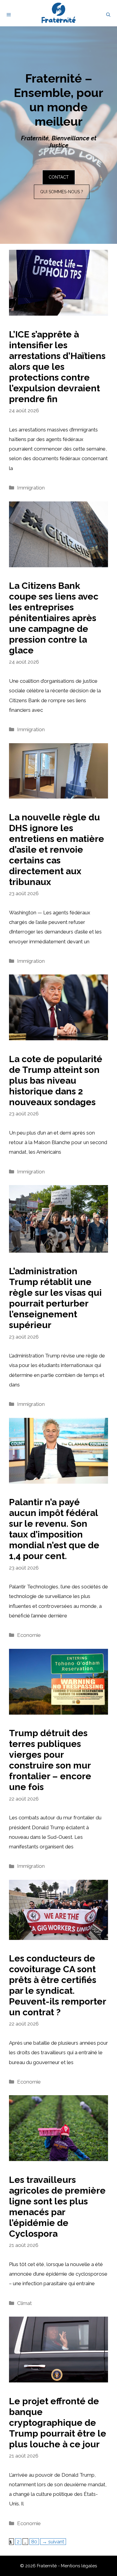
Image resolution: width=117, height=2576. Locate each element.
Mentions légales (79, 2566)
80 (35, 2541)
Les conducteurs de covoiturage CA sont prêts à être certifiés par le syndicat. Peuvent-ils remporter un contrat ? (57, 1985)
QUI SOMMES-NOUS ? (62, 192)
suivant (53, 2542)
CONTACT (59, 177)
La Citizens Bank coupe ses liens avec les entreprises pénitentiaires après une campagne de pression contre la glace (54, 618)
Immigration (31, 488)
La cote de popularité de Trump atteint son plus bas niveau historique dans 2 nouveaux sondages (56, 1081)
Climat (24, 2303)
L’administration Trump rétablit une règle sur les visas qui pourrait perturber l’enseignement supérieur (55, 1298)
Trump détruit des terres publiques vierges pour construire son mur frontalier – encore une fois (50, 1760)
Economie (29, 1635)
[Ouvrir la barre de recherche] (108, 15)
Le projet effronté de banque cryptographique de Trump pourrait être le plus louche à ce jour (58, 2423)
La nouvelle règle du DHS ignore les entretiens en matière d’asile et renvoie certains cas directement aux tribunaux (57, 850)
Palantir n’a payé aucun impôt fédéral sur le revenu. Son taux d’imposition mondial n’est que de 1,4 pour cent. (54, 1529)
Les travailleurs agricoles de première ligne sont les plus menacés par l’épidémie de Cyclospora (57, 2207)
